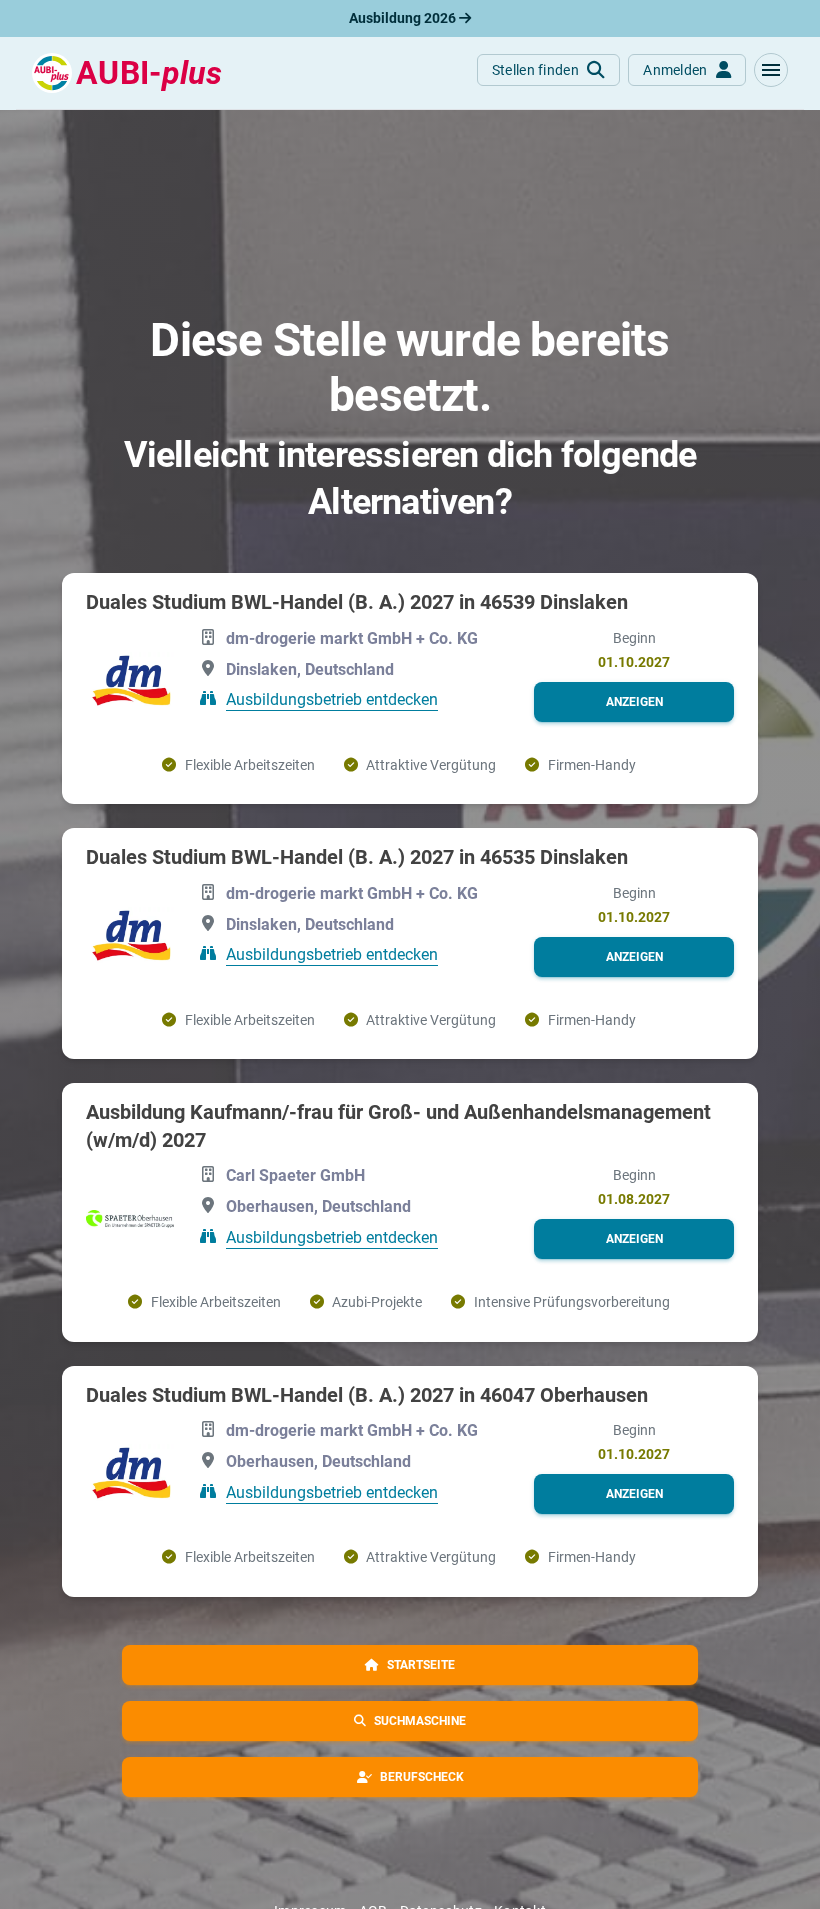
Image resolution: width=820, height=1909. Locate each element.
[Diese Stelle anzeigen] (130, 682)
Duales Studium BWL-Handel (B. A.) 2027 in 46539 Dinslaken (357, 602)
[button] (771, 70)
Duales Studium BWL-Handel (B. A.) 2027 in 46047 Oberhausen (367, 1395)
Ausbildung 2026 (404, 18)
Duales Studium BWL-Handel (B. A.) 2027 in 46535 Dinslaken (357, 857)
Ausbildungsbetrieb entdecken (332, 699)
